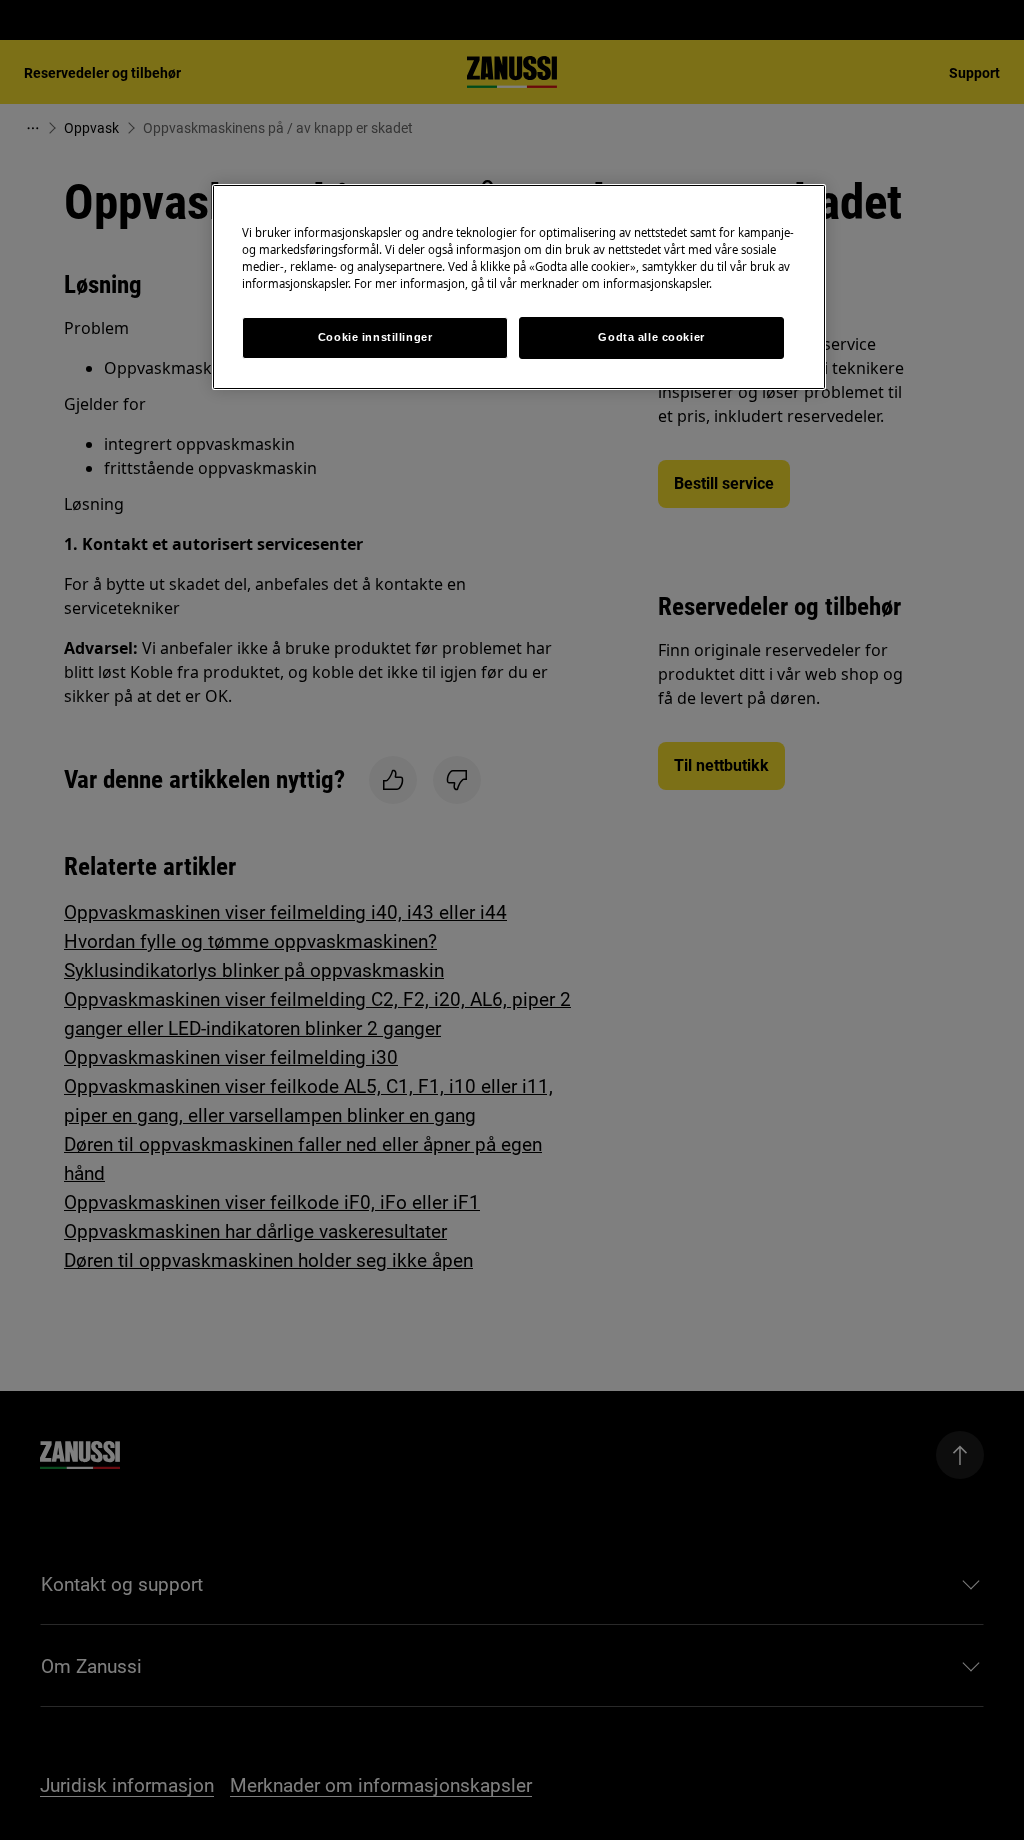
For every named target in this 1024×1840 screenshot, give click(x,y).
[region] (519, 287)
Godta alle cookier (651, 337)
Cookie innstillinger (375, 337)
